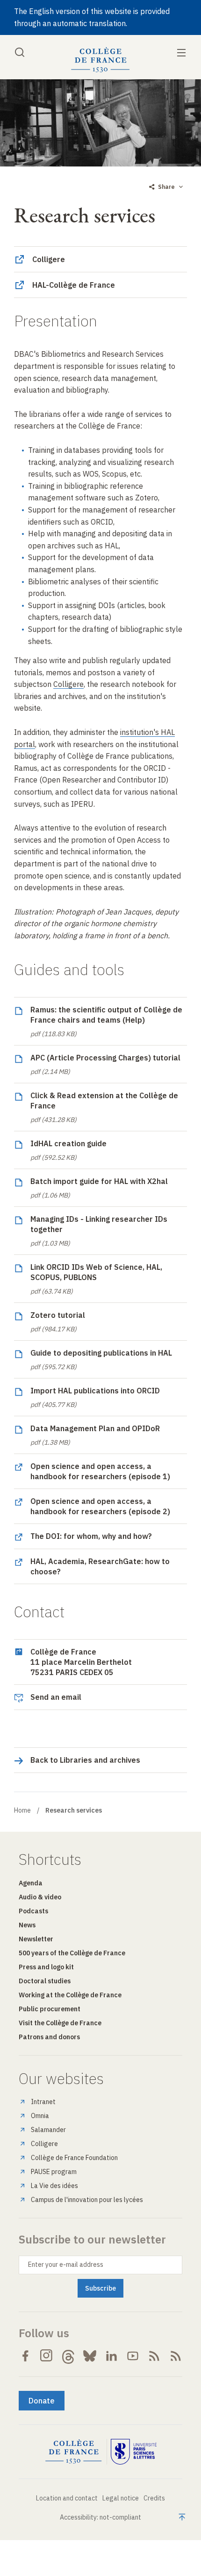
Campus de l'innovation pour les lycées (87, 2200)
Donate (42, 2401)
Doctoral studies (45, 1981)
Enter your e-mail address (66, 2264)
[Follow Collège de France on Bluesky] (90, 2356)
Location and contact (67, 2498)
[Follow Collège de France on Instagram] (47, 2356)
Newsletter (36, 1939)
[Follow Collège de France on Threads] (68, 2356)
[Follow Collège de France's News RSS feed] (154, 2356)
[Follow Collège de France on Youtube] (133, 2356)
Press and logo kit (46, 1967)
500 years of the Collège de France (72, 1953)
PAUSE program (54, 2172)
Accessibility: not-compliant (100, 2517)
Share (166, 187)
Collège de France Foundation (74, 2158)
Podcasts (33, 1911)
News (27, 1925)
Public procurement (50, 2009)
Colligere (44, 2144)
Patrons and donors (49, 2037)
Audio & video (40, 1897)
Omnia (40, 2116)
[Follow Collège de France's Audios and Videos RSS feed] (176, 2356)
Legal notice (121, 2498)
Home (22, 1810)
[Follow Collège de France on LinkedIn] (111, 2356)
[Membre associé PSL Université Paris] (134, 2452)
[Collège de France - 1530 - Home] (100, 60)
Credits (154, 2498)
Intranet (43, 2102)
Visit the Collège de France (60, 2023)
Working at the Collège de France (70, 1995)
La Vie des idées (54, 2186)
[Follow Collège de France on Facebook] (25, 2356)
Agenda (31, 1883)
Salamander (48, 2130)
